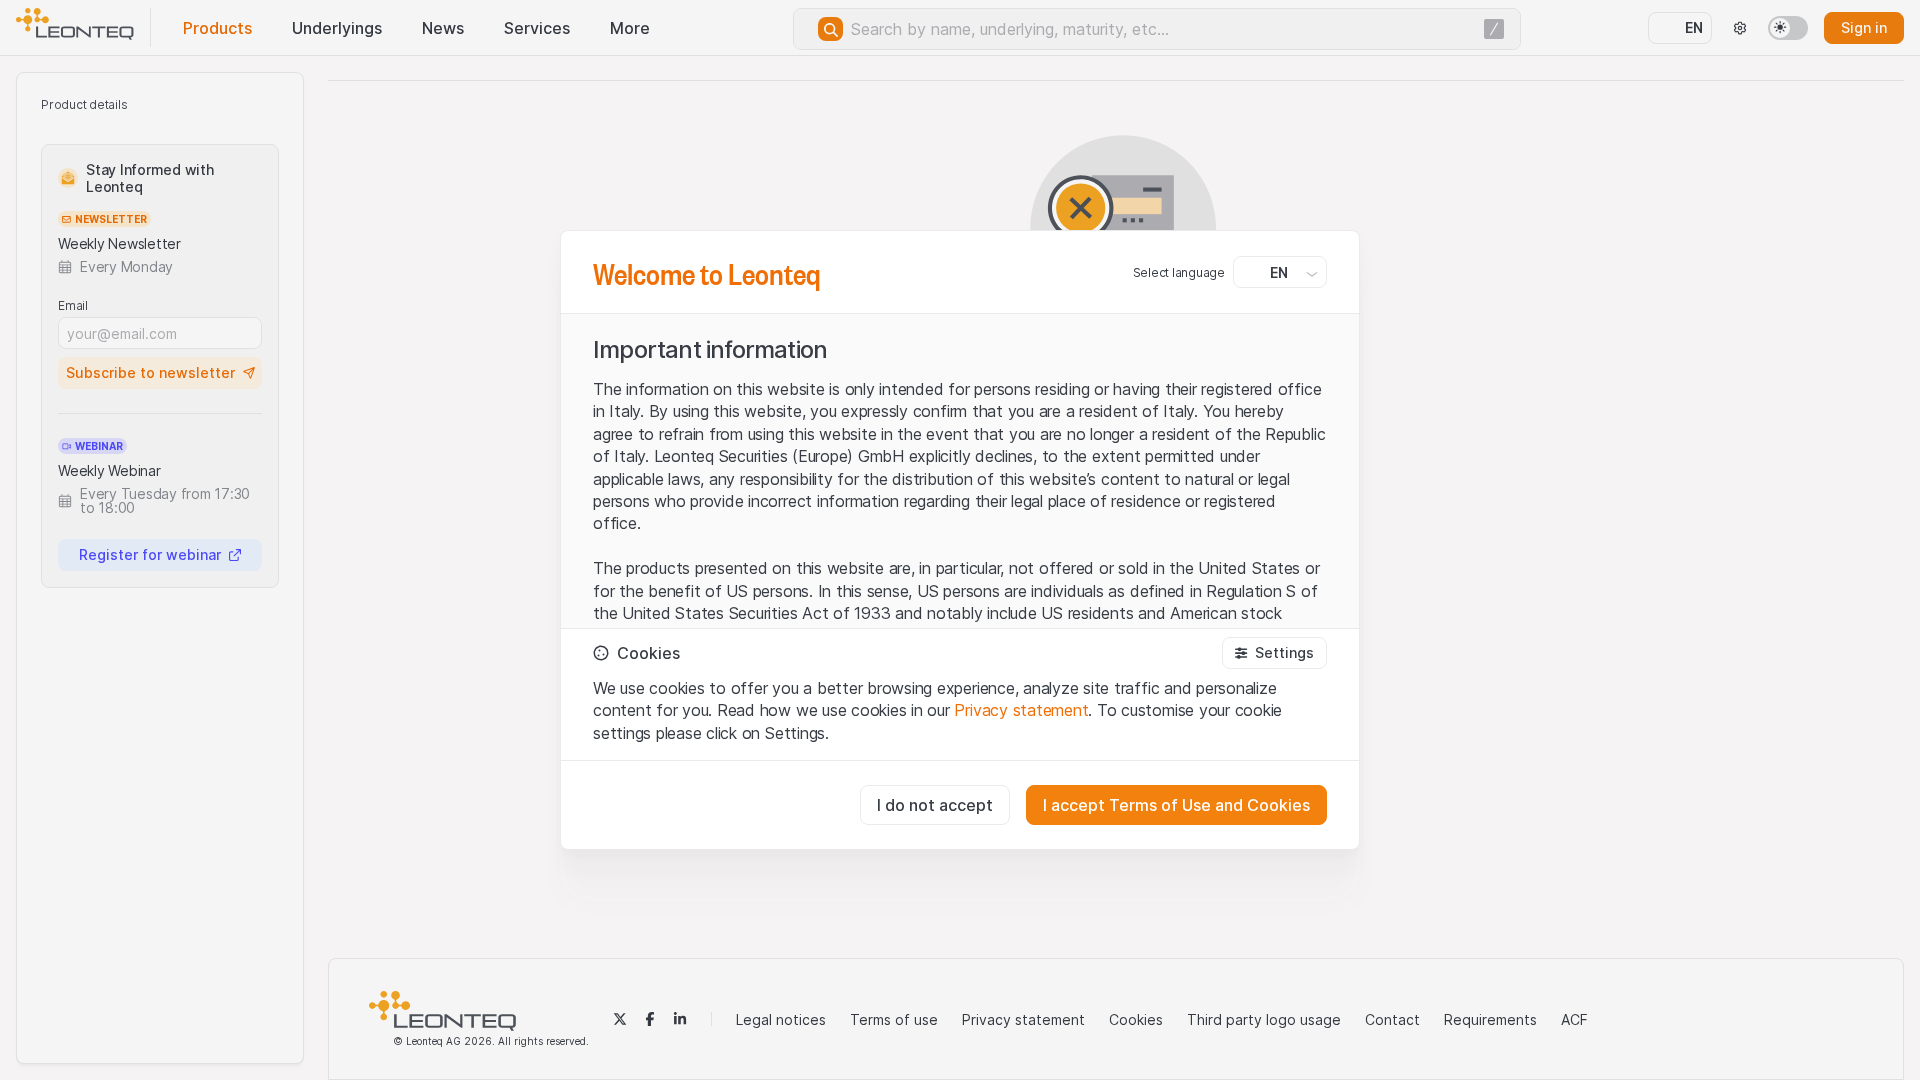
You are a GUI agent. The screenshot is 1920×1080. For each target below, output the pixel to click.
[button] (1274, 653)
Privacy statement (1021, 710)
